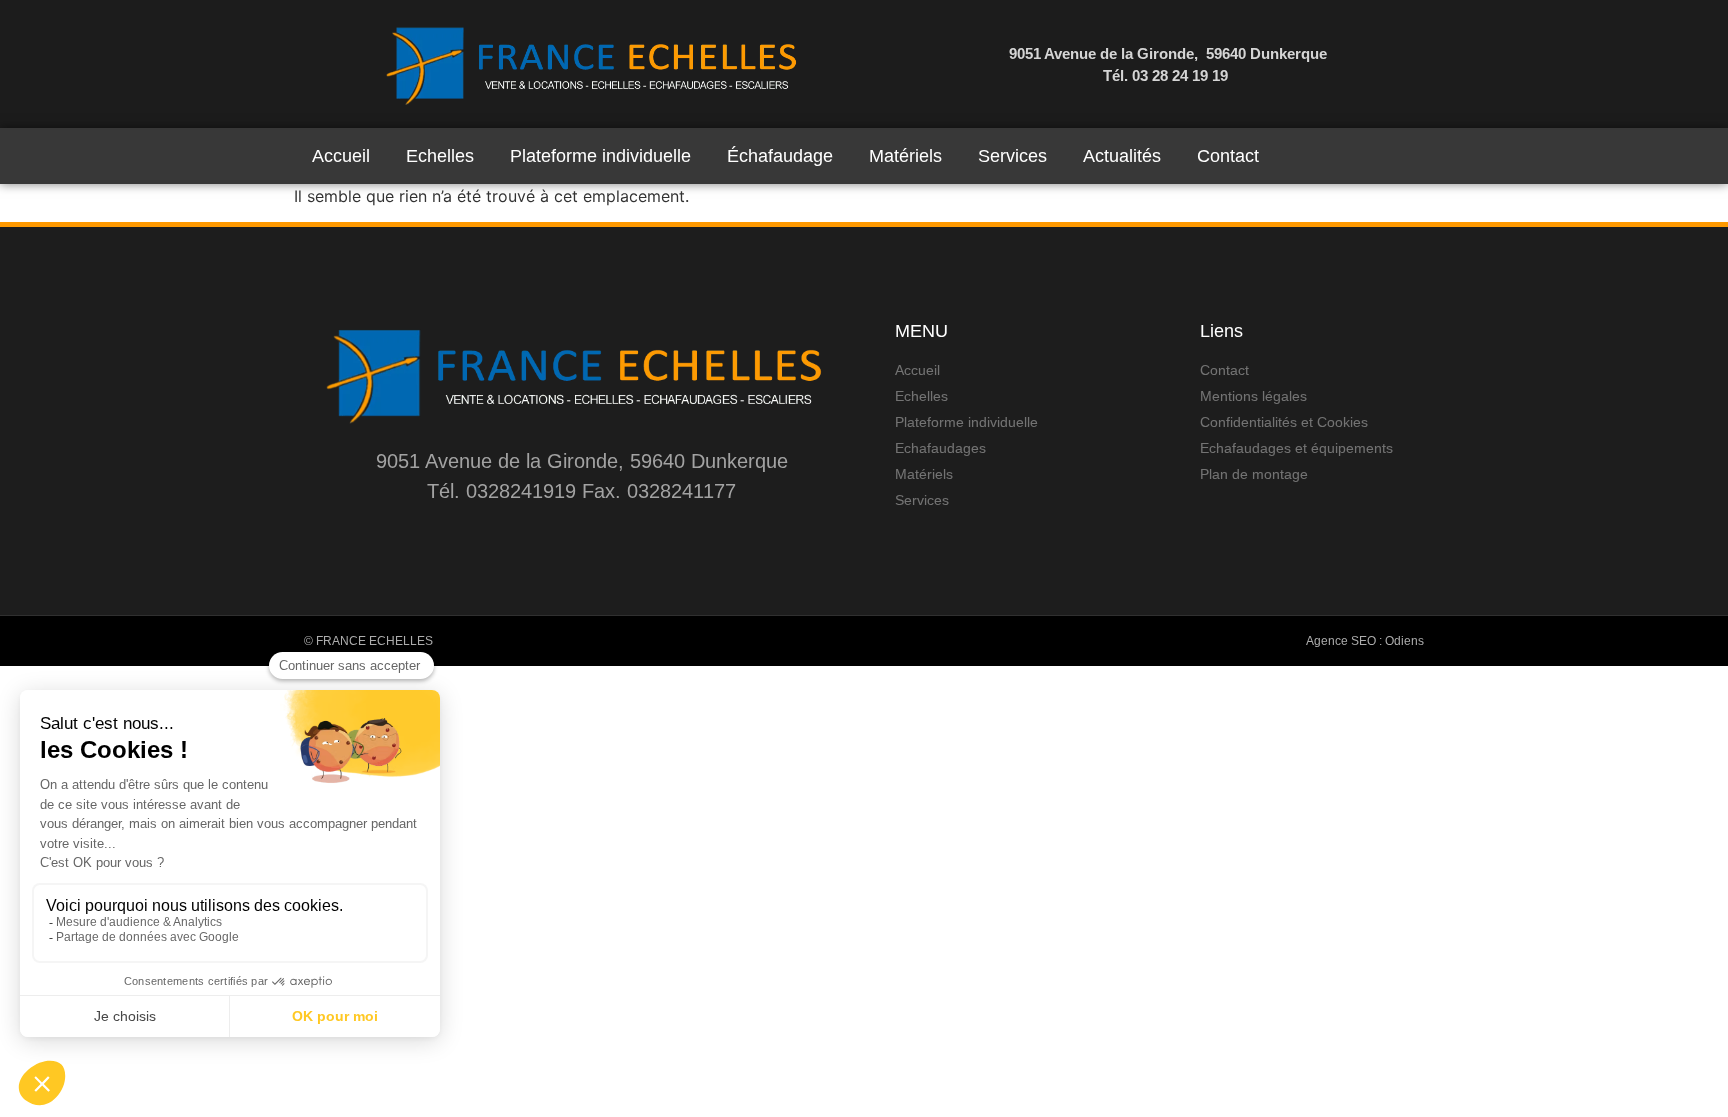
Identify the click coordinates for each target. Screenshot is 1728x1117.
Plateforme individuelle (600, 156)
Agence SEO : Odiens (1365, 641)
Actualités (1122, 156)
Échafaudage (780, 156)
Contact (1228, 156)
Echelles (440, 156)
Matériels (905, 156)
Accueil (341, 156)
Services (1012, 156)
